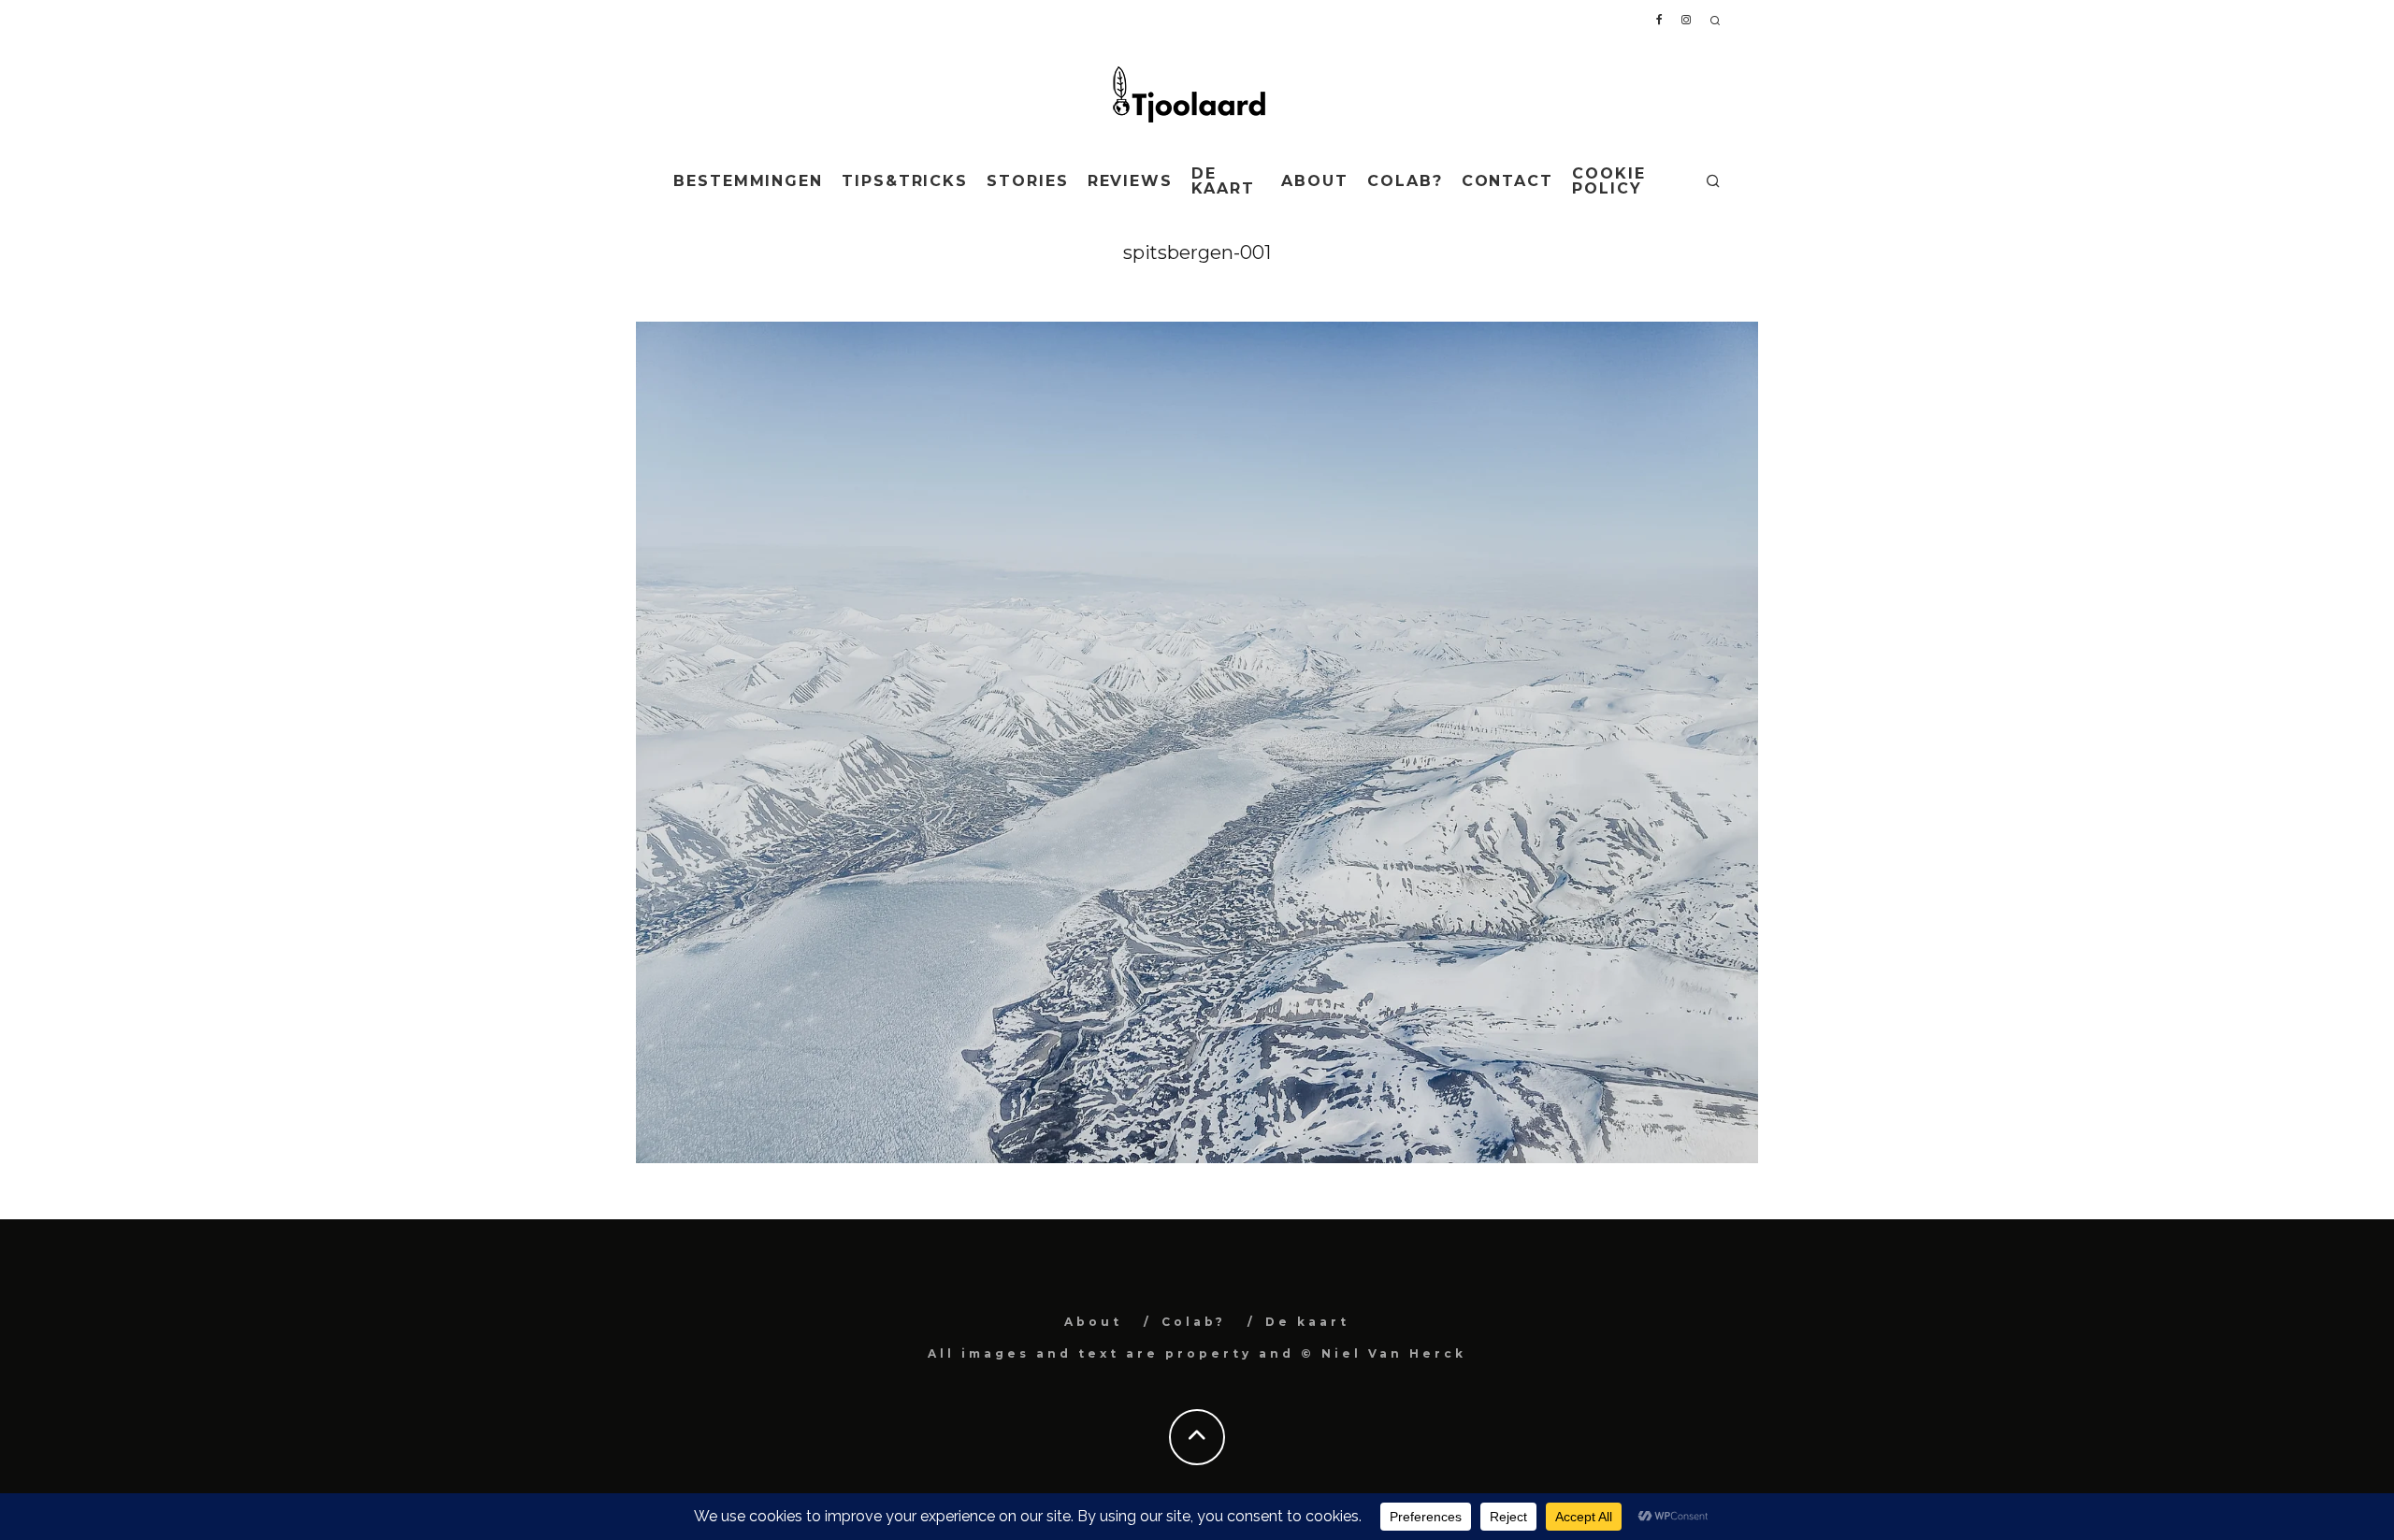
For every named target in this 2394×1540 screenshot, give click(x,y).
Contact (1507, 181)
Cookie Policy (1609, 181)
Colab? (1405, 181)
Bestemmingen (748, 181)
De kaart (1223, 181)
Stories (1027, 181)
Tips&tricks (905, 181)
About (1315, 181)
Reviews (1130, 181)
